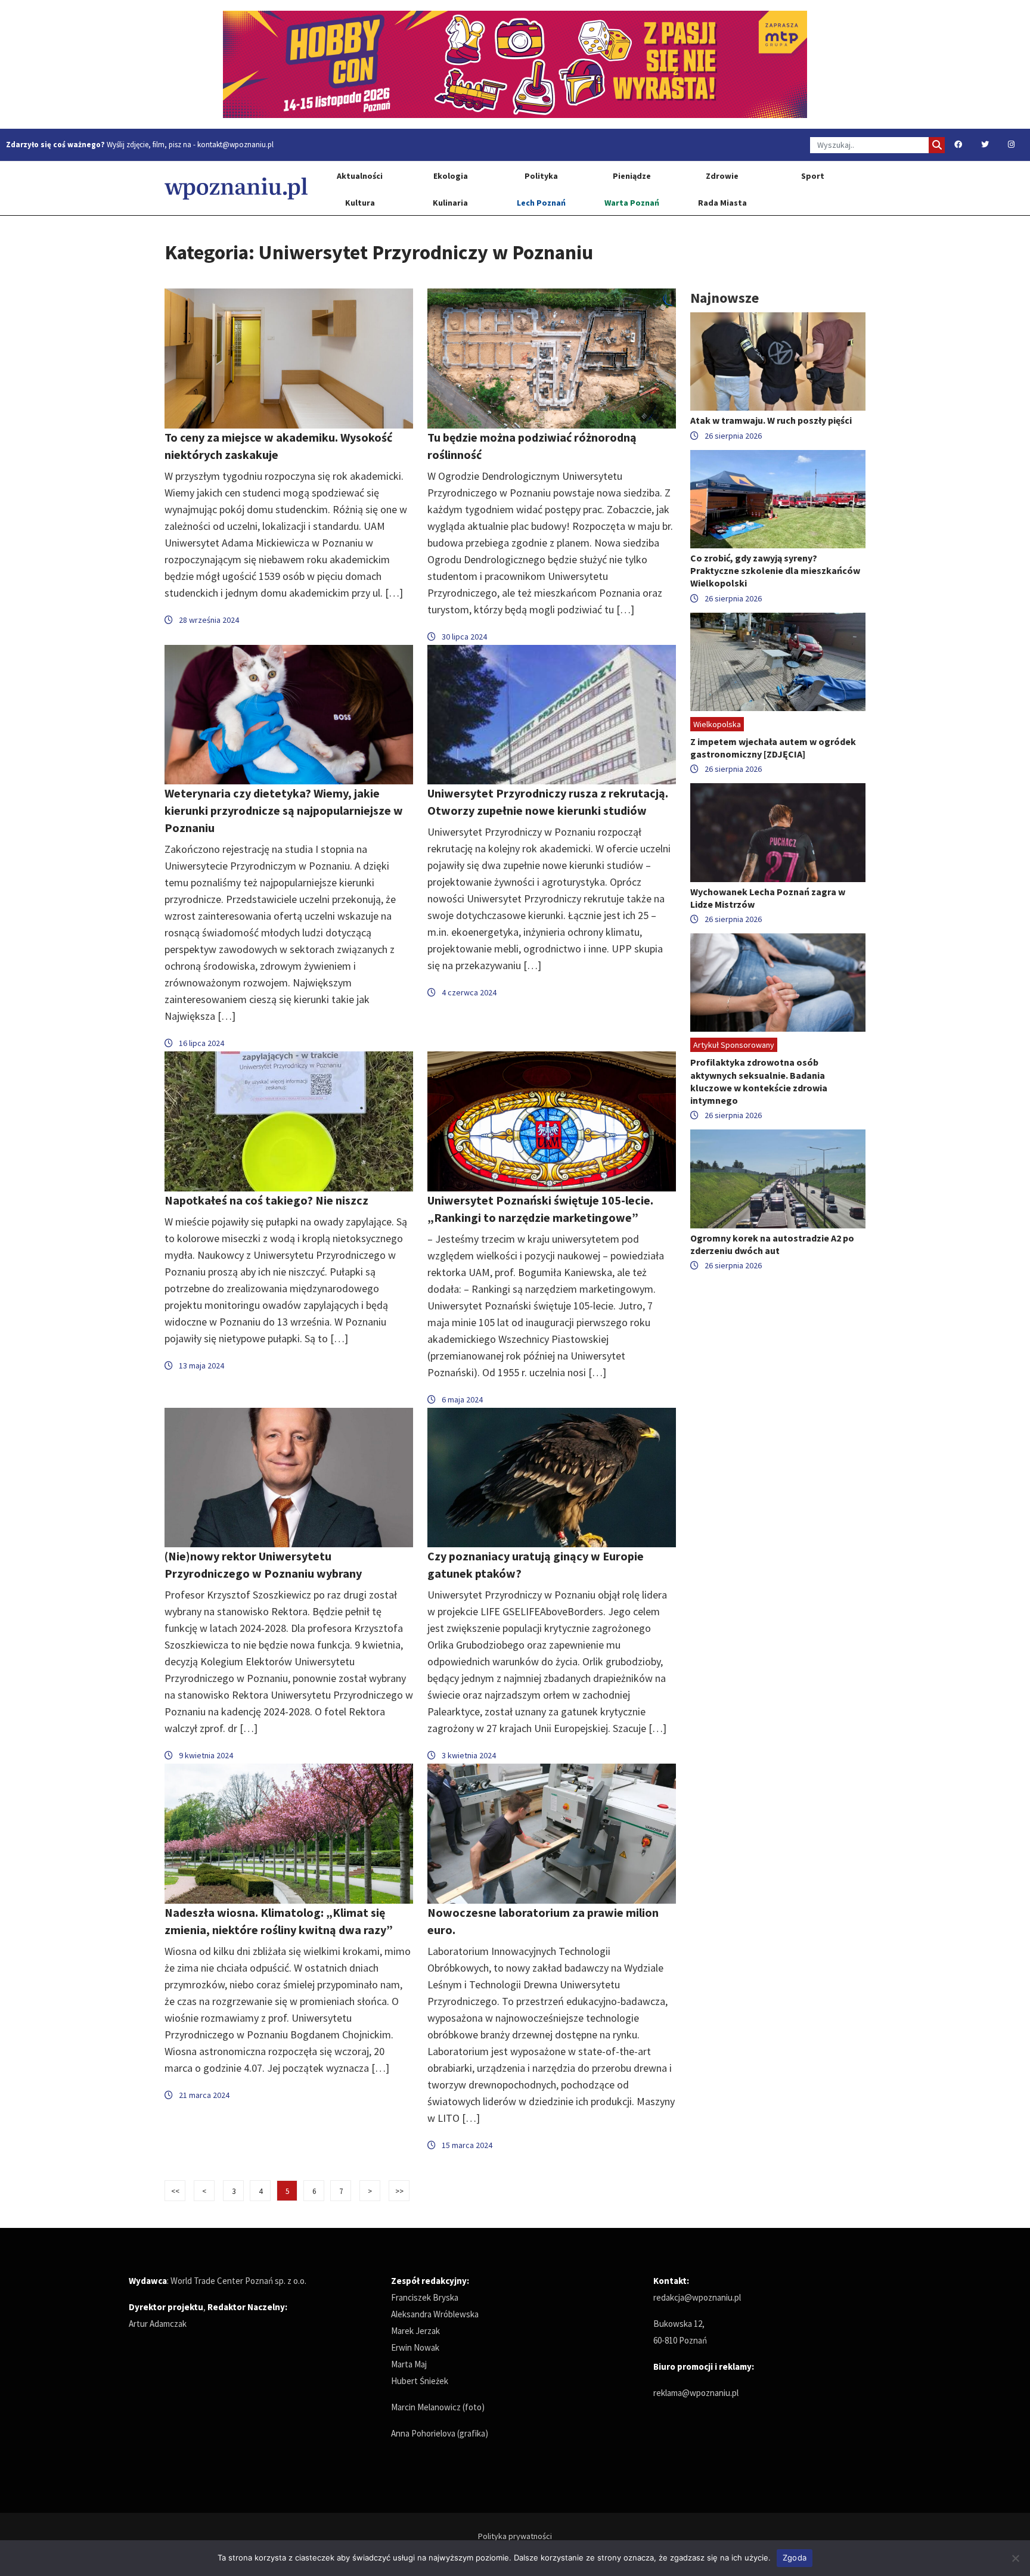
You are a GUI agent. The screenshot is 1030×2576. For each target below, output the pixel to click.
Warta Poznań (632, 203)
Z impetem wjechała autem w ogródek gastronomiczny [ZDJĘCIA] (773, 748)
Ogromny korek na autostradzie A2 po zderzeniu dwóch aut (772, 1244)
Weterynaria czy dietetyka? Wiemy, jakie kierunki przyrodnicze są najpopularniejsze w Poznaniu (284, 810)
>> (399, 2191)
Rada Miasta (722, 203)
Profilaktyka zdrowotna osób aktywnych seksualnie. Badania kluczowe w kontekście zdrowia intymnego (759, 1081)
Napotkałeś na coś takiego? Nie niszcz (266, 1200)
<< (175, 2191)
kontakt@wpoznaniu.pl (235, 145)
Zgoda (795, 2558)
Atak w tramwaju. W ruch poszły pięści (771, 420)
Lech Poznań (541, 203)
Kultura (360, 203)
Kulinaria (450, 203)
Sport (813, 176)
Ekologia (451, 176)
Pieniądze (632, 176)
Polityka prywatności (515, 2536)
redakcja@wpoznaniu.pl (697, 2297)
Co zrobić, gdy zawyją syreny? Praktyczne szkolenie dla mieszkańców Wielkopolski (775, 570)
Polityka (541, 176)
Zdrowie (722, 176)
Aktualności (360, 176)
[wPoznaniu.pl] (236, 188)
